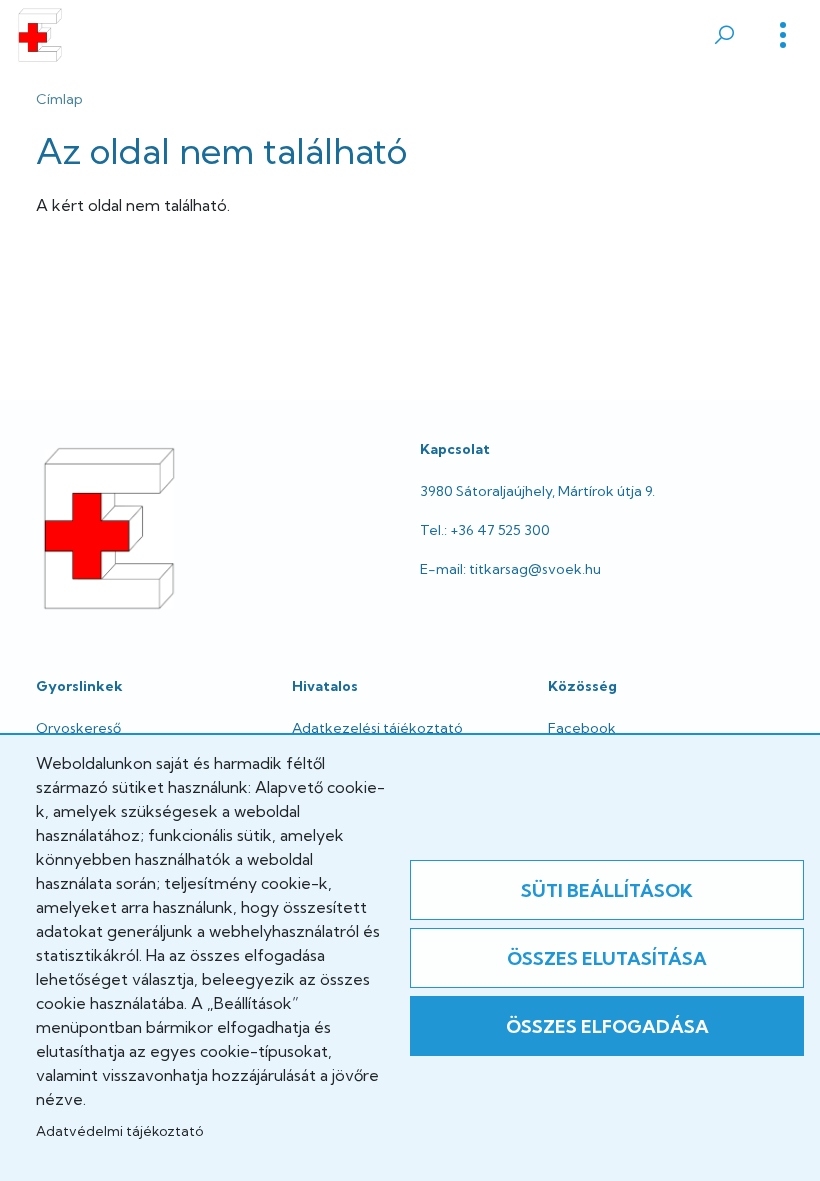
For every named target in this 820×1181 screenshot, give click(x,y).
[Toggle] (783, 35)
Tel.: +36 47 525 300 (485, 530)
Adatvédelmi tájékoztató (119, 1131)
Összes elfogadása (607, 1026)
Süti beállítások (607, 890)
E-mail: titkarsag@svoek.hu (510, 569)
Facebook (582, 728)
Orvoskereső (78, 728)
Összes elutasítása (607, 958)
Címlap (59, 99)
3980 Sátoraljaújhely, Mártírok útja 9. (537, 491)
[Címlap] (40, 35)
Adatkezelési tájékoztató (377, 728)
